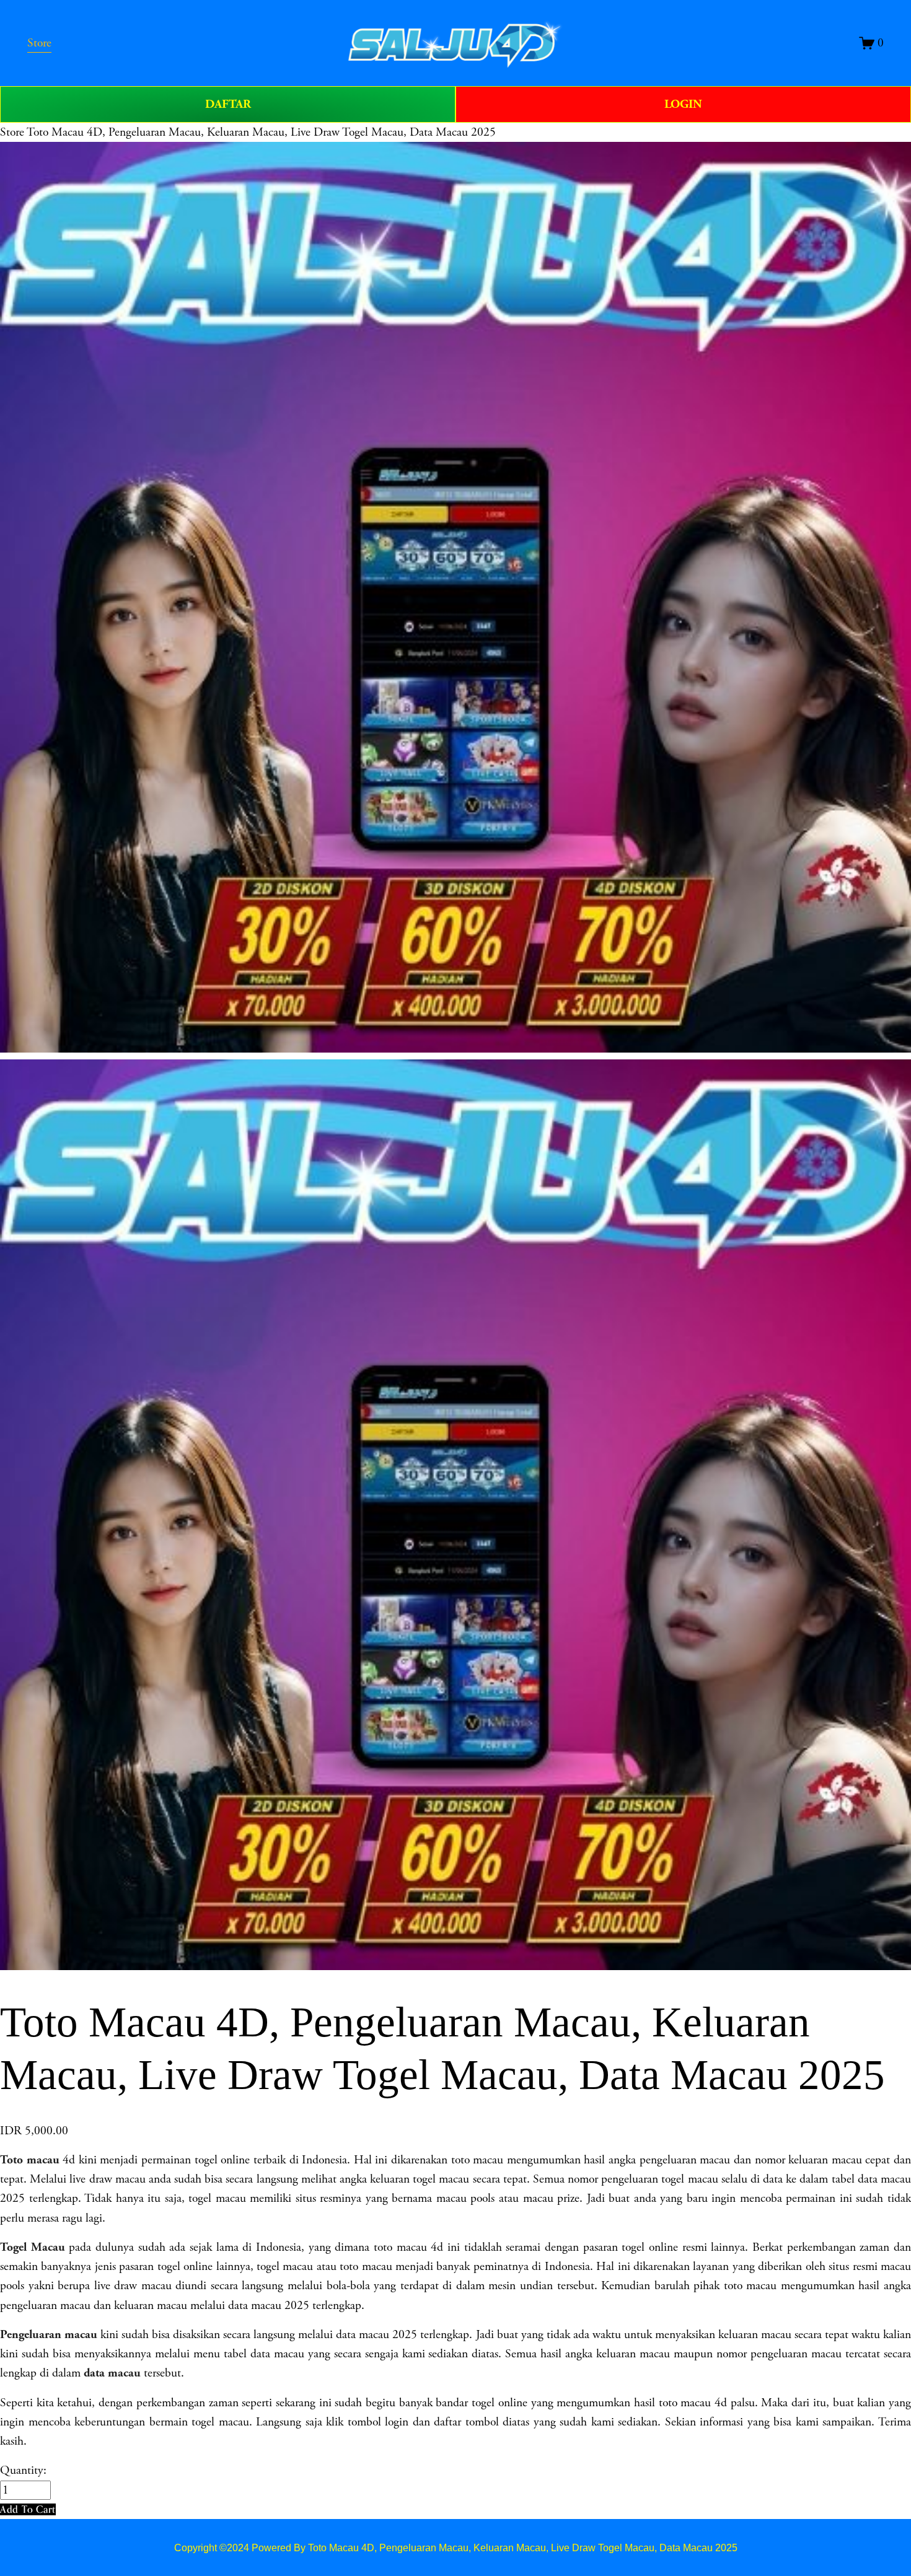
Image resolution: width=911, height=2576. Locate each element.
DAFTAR (228, 104)
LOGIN (683, 104)
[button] (28, 2509)
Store (12, 132)
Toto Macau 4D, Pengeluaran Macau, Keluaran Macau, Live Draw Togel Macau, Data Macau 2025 (261, 132)
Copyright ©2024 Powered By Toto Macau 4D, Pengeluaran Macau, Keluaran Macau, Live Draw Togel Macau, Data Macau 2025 (456, 2548)
